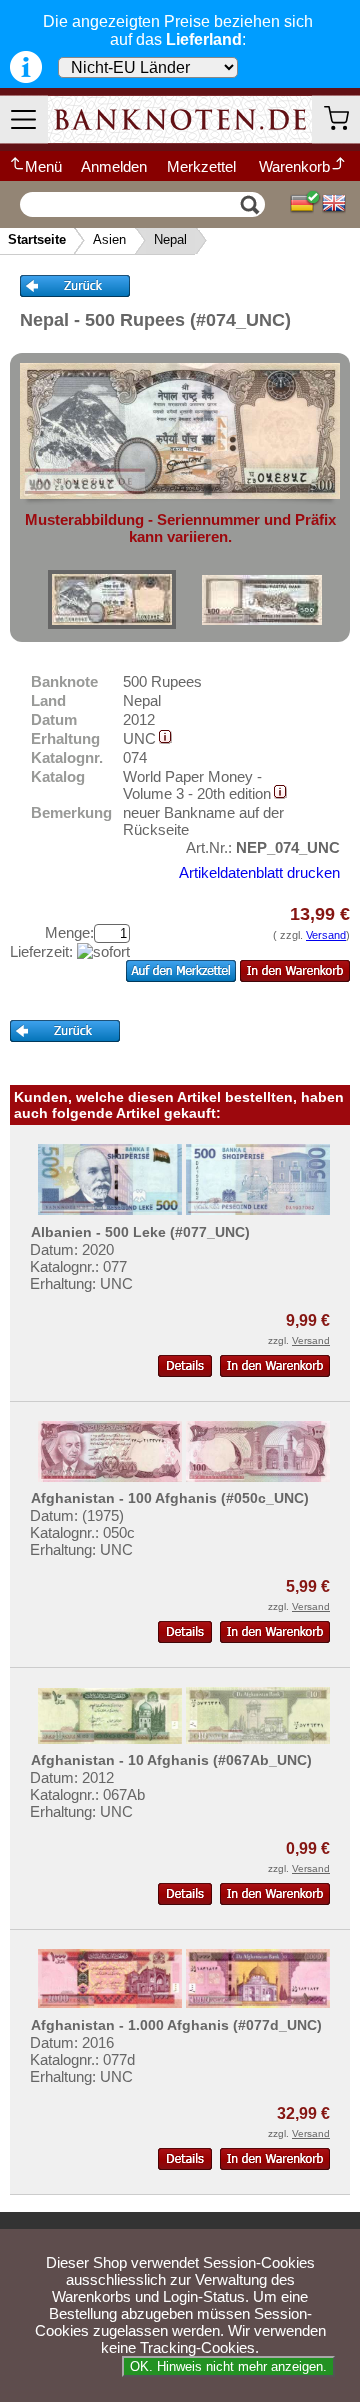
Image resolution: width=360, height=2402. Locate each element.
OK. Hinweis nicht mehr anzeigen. (228, 2366)
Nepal (170, 239)
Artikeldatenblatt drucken (259, 872)
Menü (43, 166)
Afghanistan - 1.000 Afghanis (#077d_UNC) (176, 2025)
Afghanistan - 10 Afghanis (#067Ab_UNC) (171, 1760)
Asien (109, 239)
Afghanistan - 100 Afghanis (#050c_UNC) (170, 1498)
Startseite (37, 239)
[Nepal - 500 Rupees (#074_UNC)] (112, 599)
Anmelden (114, 166)
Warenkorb (294, 166)
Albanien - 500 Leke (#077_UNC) (140, 1232)
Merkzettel (201, 166)
